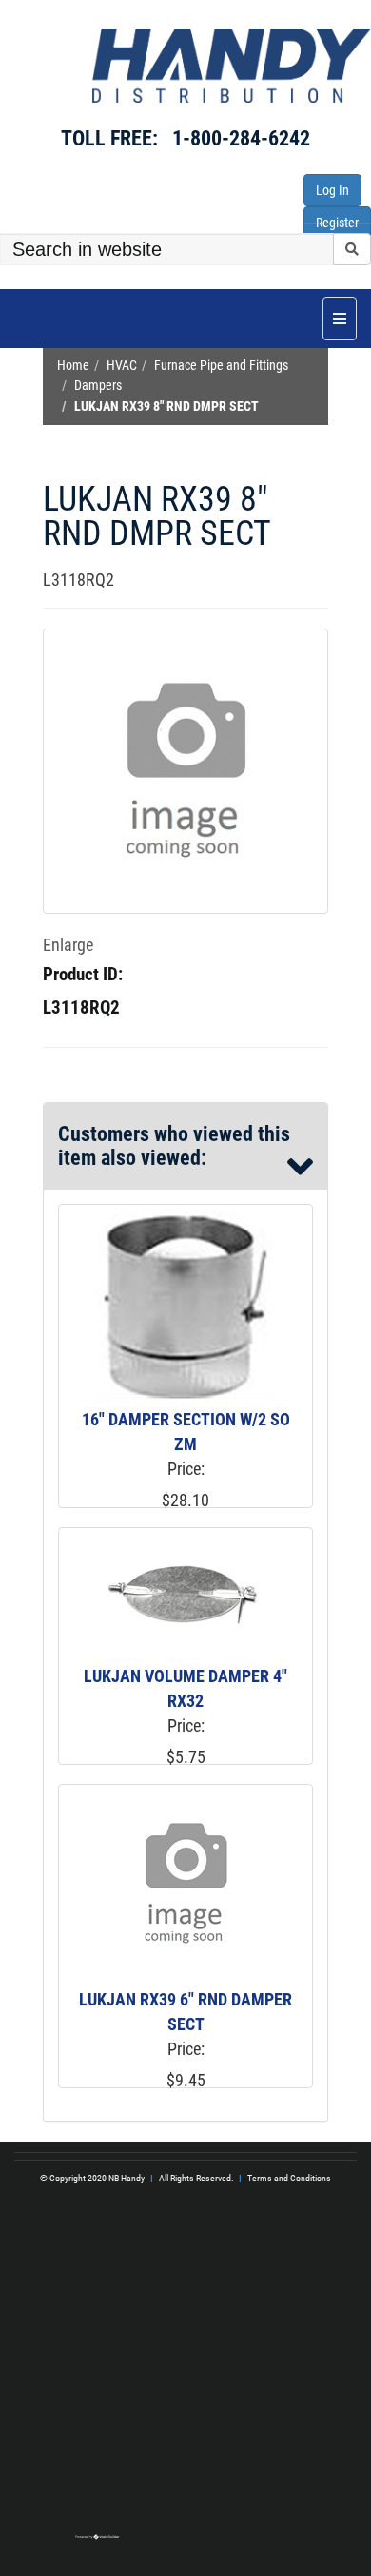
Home (73, 366)
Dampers (98, 386)
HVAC (122, 366)
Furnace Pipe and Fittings (221, 366)
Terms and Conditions (289, 2178)
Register (337, 223)
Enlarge (68, 945)
